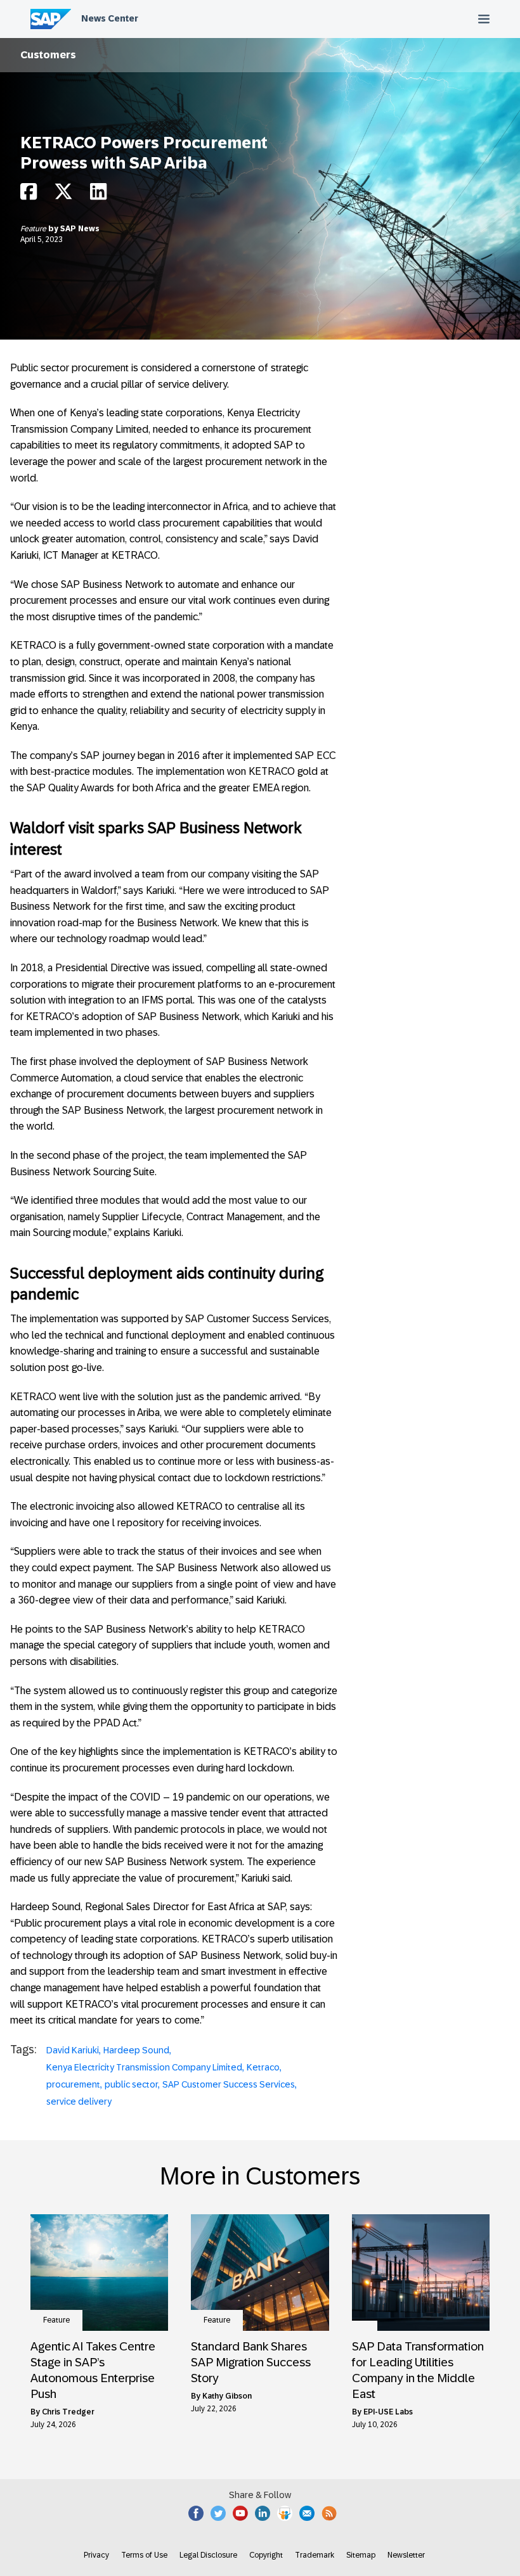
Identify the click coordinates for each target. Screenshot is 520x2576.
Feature (34, 229)
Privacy (96, 2555)
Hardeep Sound (136, 2050)
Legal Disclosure (208, 2555)
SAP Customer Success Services (229, 2084)
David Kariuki (73, 2050)
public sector (131, 2084)
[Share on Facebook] (29, 195)
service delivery (79, 2101)
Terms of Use (144, 2555)
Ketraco (263, 2067)
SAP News (80, 229)
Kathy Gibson (227, 2396)
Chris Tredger (68, 2412)
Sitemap (361, 2555)
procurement (73, 2084)
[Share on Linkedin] (98, 195)
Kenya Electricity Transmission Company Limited (144, 2067)
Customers (48, 55)
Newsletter (406, 2555)
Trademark (315, 2555)
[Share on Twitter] (63, 195)
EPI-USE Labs (388, 2412)
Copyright (266, 2555)
